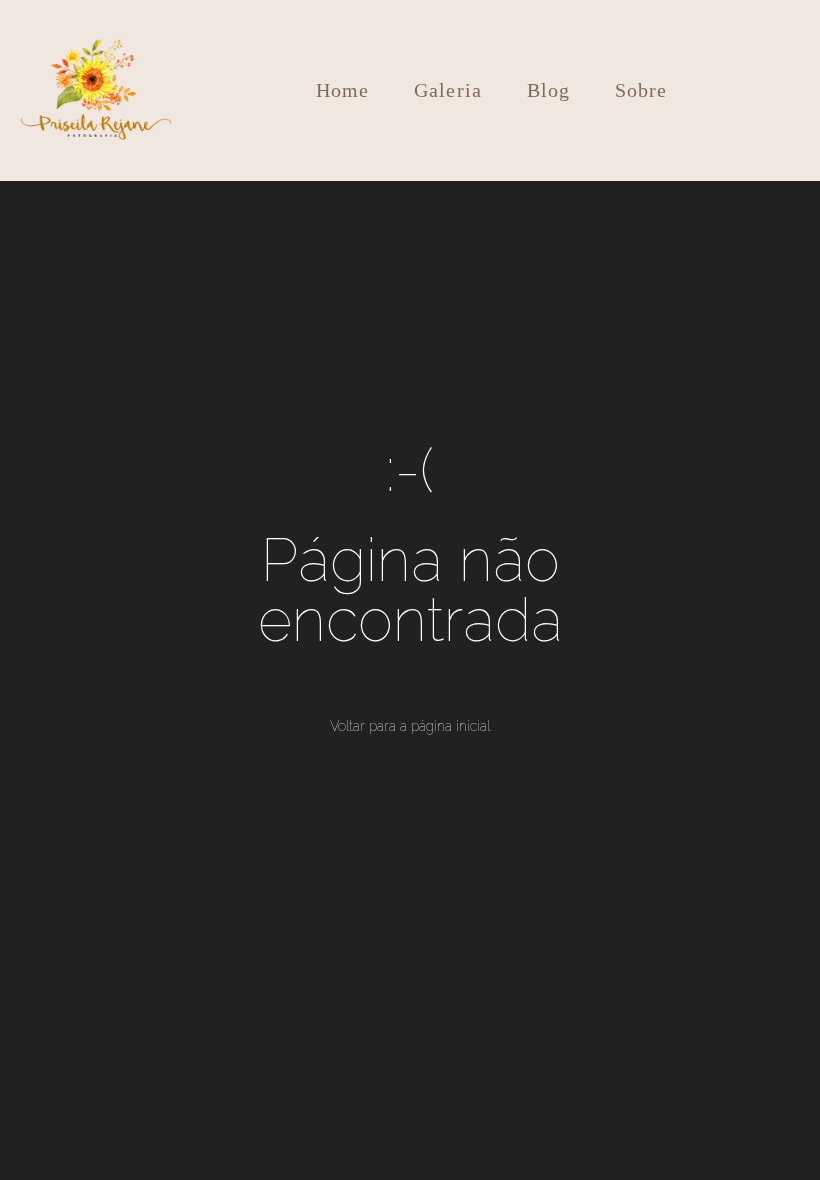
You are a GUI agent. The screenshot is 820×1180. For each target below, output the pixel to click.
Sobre (641, 90)
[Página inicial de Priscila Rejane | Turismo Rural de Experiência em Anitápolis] (96, 90)
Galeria (448, 90)
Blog (549, 90)
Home (343, 90)
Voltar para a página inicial (410, 726)
